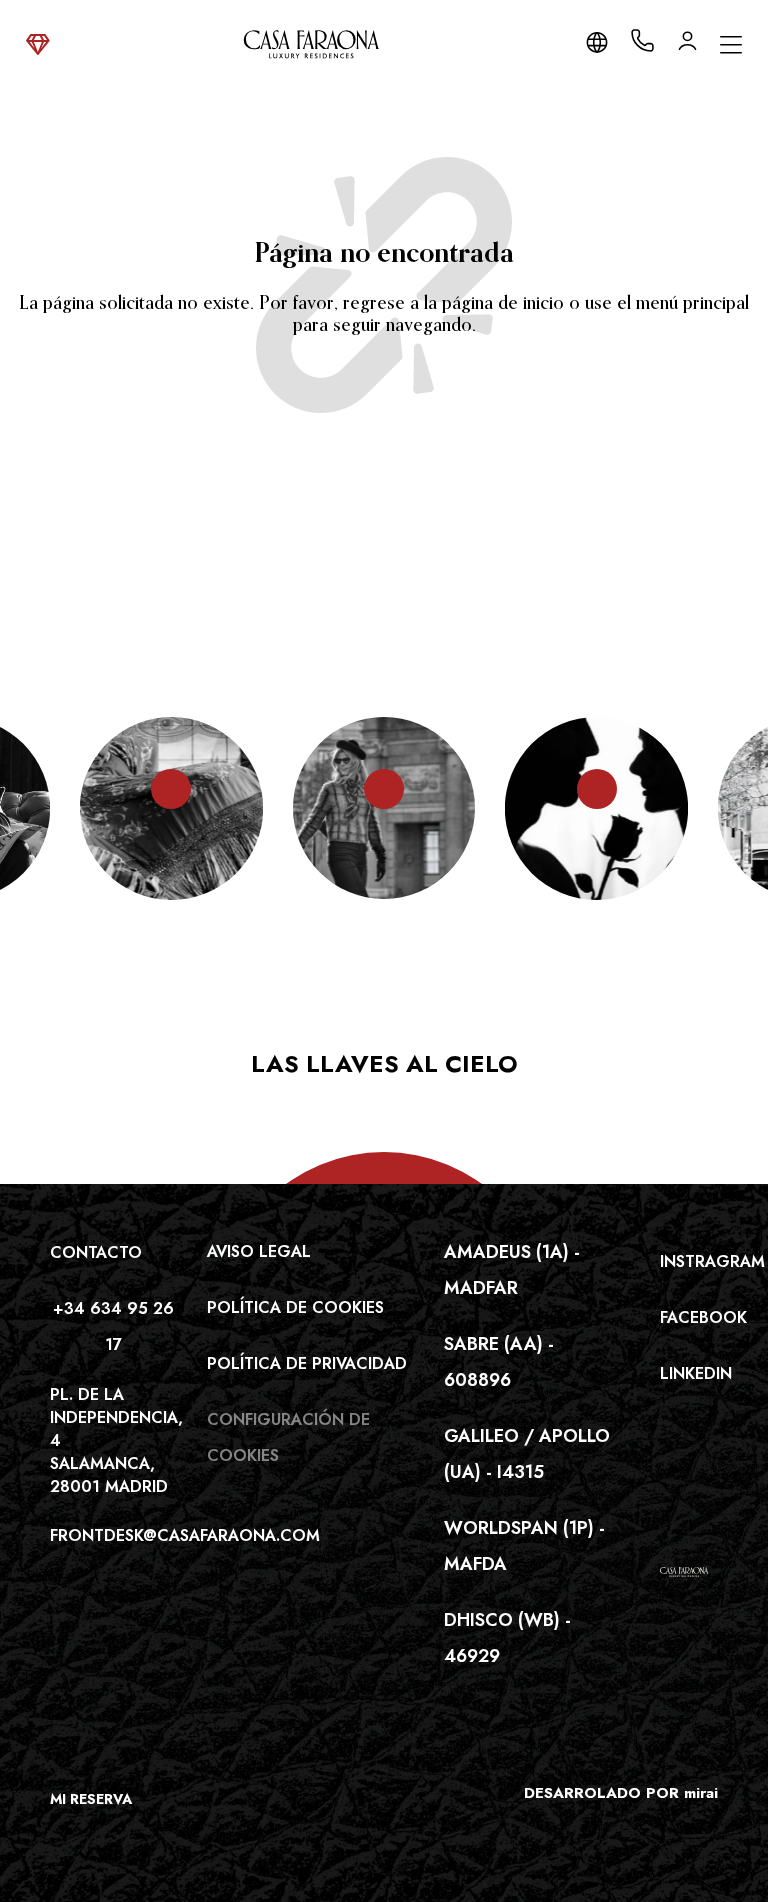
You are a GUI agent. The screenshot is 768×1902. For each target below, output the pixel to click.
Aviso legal (259, 1251)
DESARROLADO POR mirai (621, 1793)
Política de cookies (295, 1307)
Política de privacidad (307, 1363)
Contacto (96, 1252)
